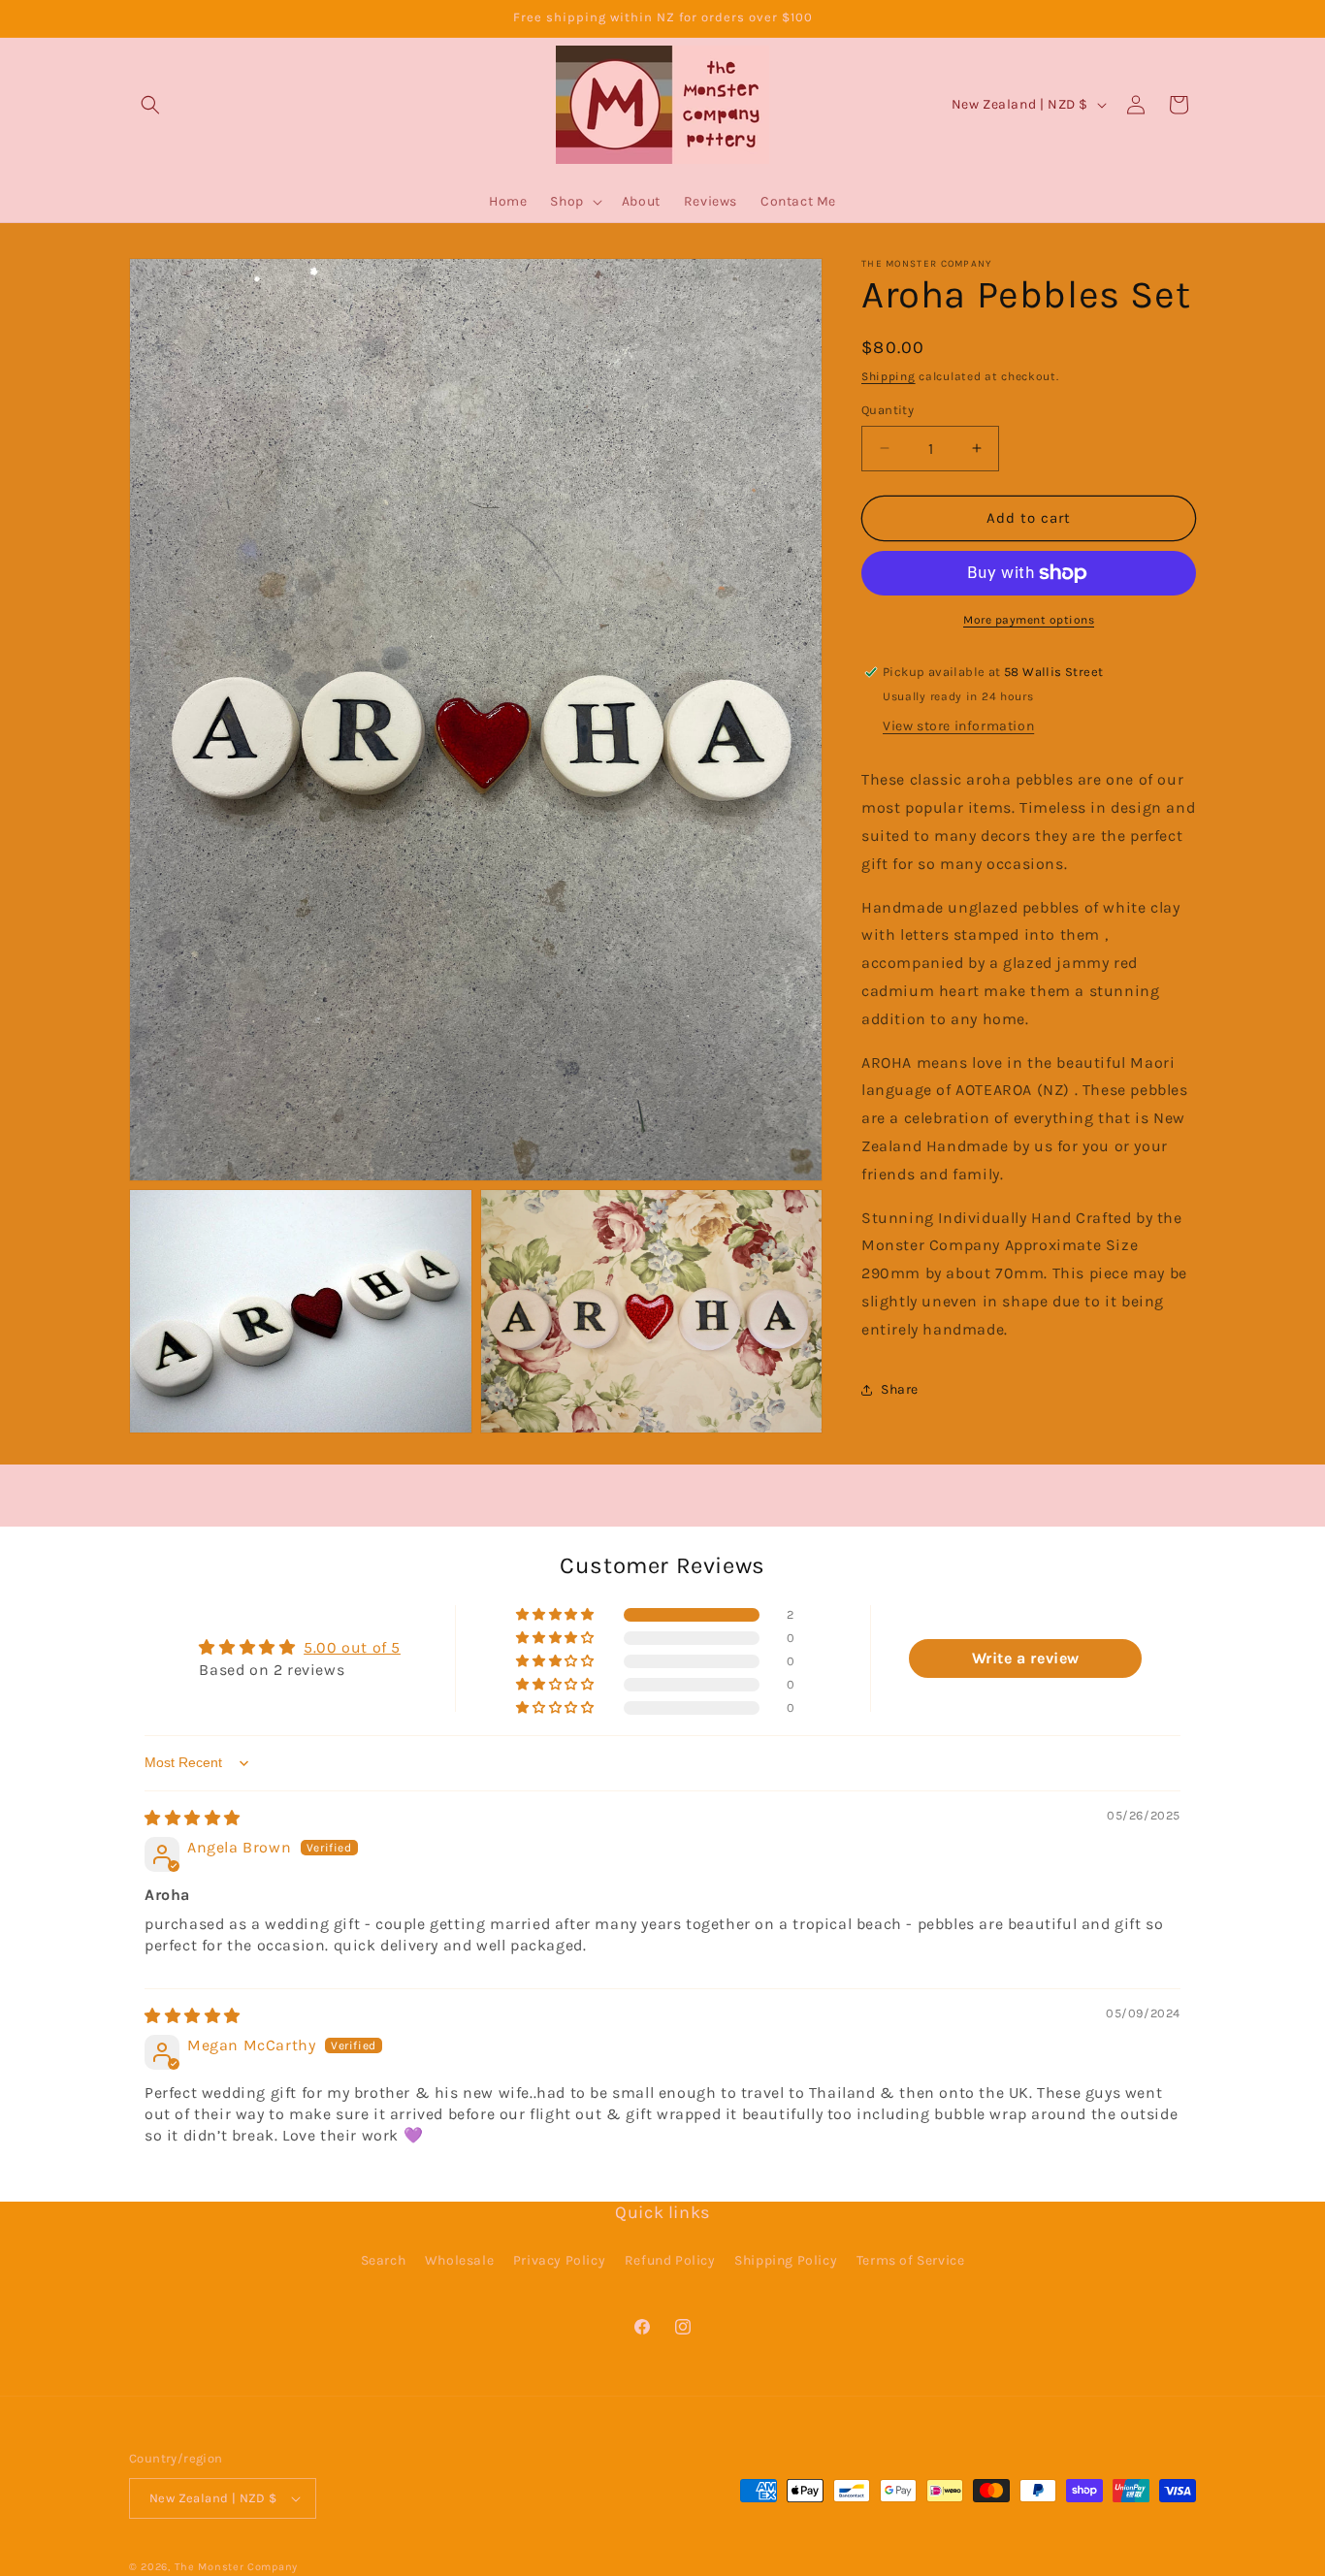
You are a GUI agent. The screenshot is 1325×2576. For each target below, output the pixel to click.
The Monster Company (236, 2567)
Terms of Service (911, 2260)
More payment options (1029, 620)
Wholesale (459, 2260)
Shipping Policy (786, 2260)
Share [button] (900, 1389)
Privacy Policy (559, 2260)
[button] (150, 105)
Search (384, 2260)
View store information (958, 726)
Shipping (889, 376)
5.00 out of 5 (352, 1647)
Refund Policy (670, 2260)
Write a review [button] (1026, 1658)
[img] (193, 1818)
